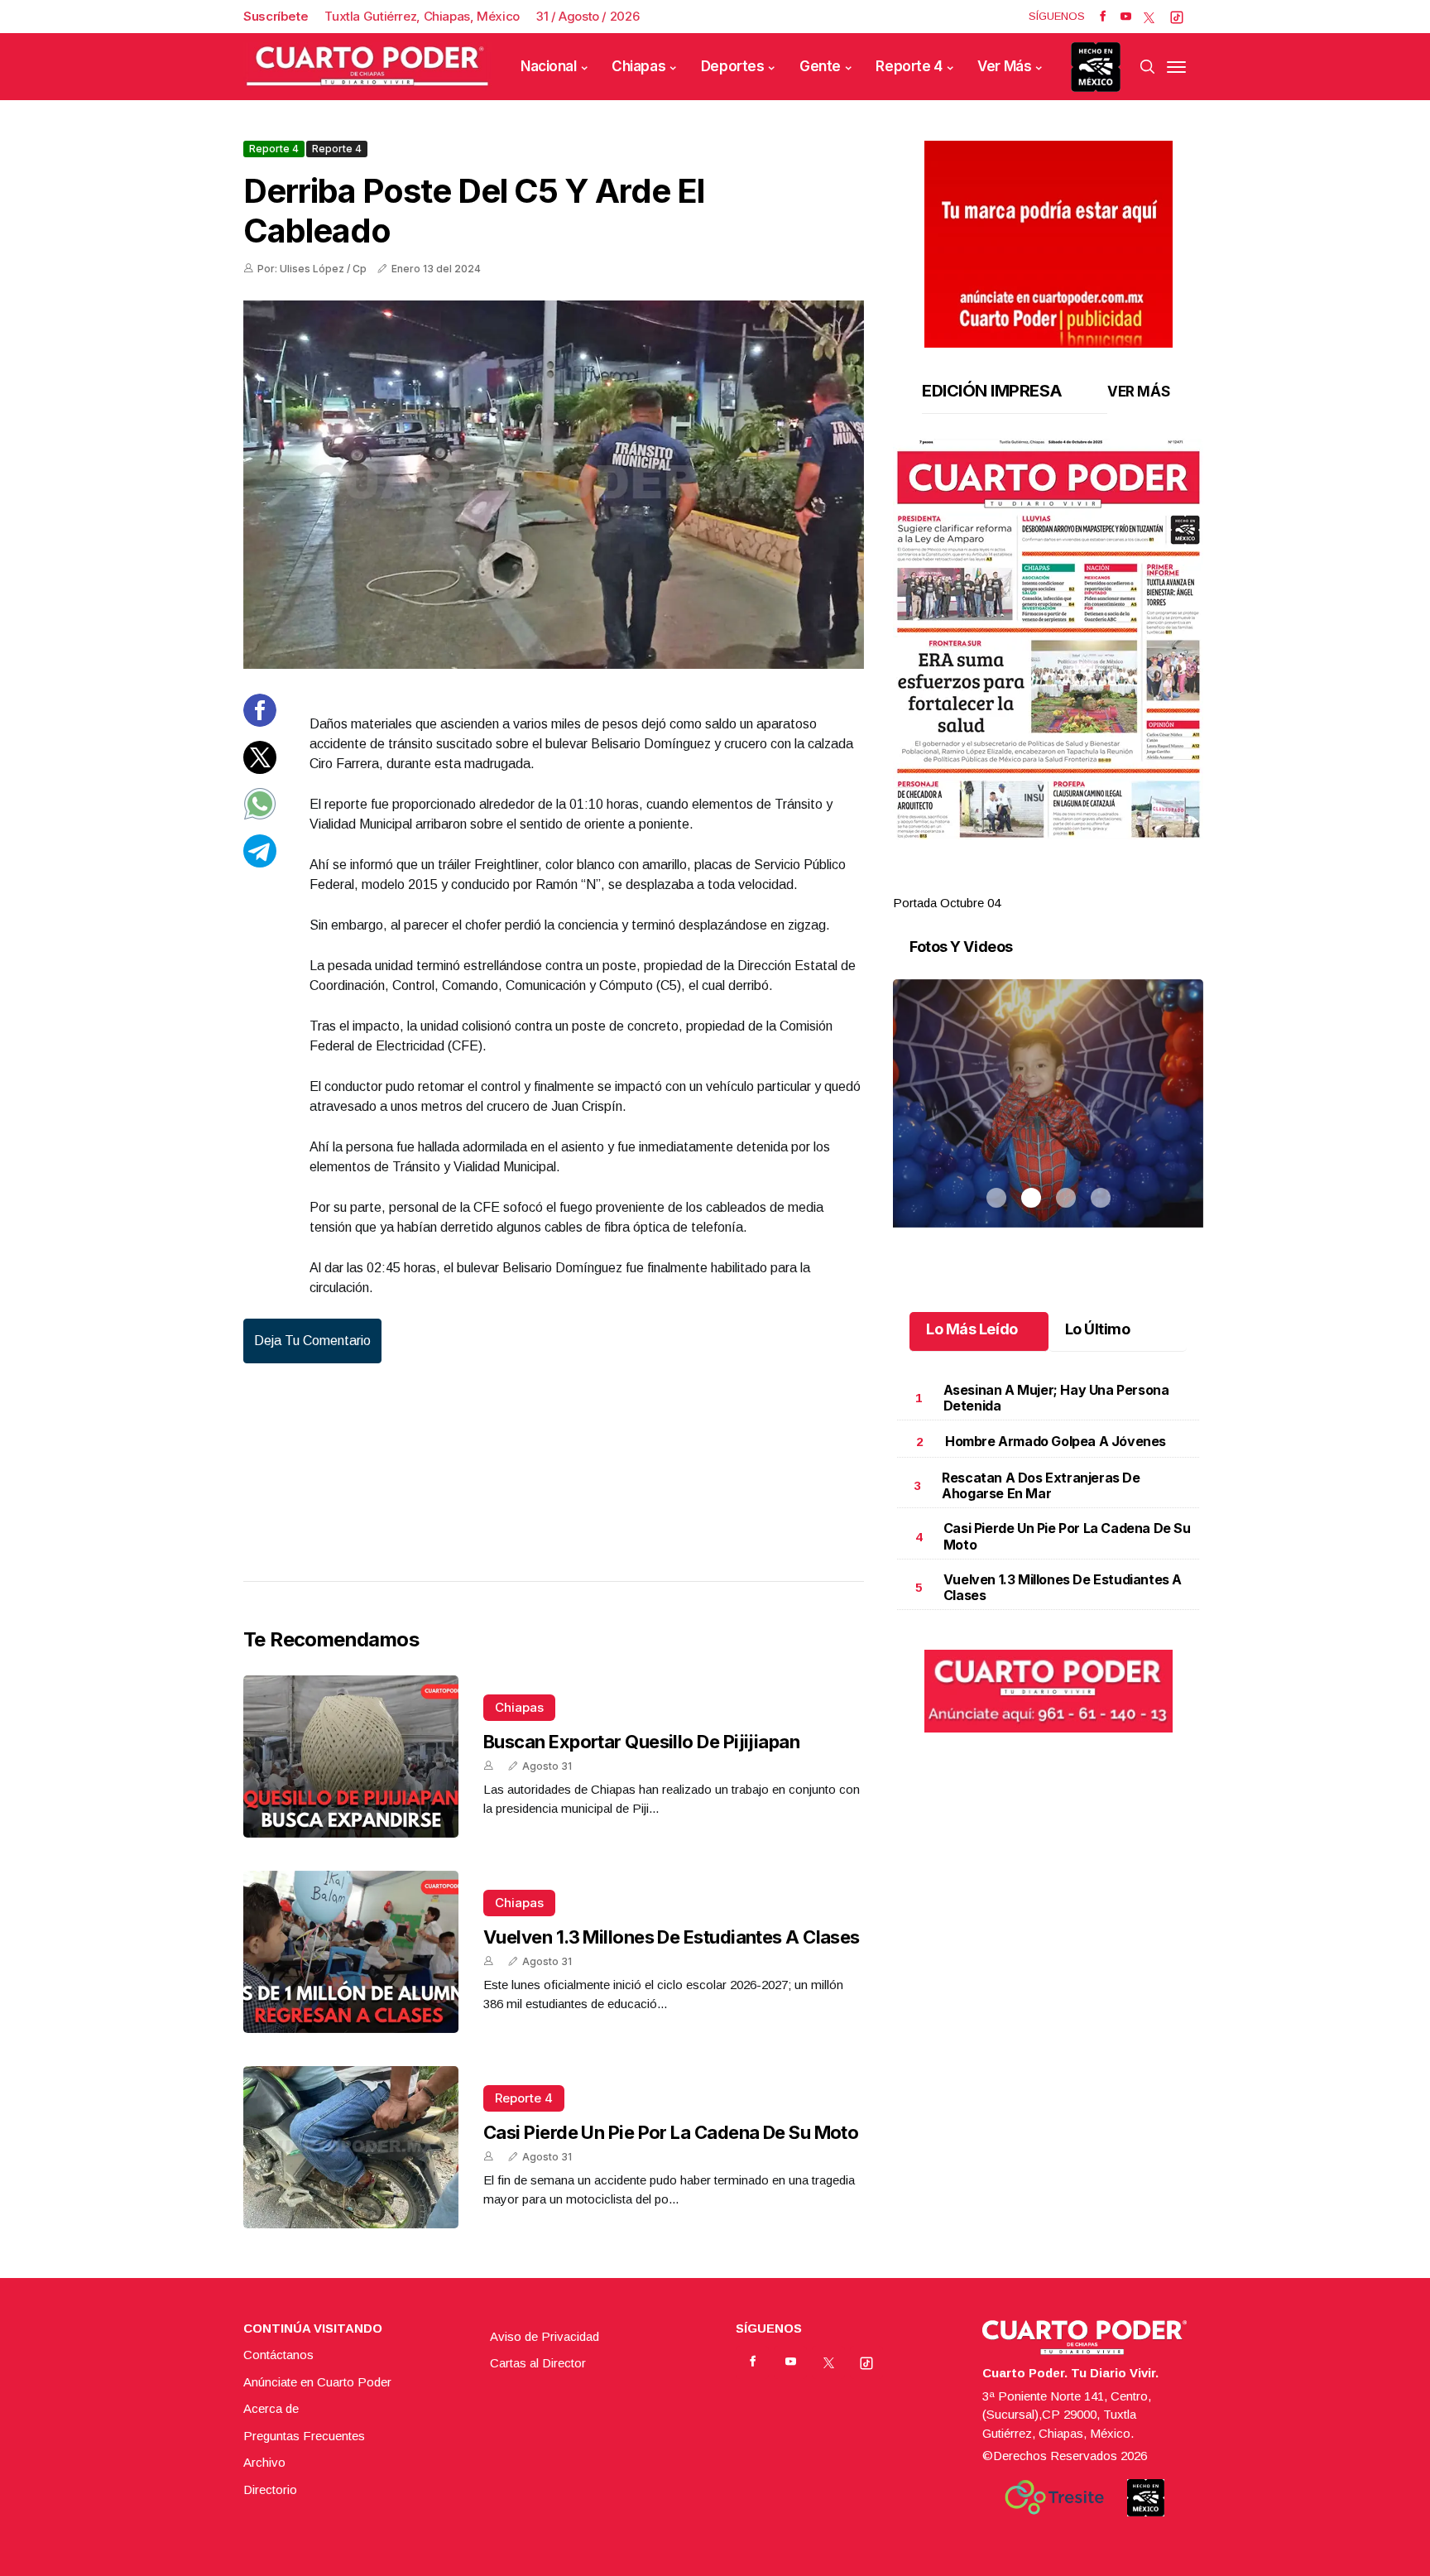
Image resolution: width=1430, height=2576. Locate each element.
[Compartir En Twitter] (260, 769)
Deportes (733, 66)
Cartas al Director (538, 2363)
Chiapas (638, 66)
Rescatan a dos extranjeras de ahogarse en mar (1041, 1485)
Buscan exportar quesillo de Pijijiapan (641, 1742)
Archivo (264, 2462)
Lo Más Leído (972, 1329)
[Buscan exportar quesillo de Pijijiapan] (351, 1757)
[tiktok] (1177, 17)
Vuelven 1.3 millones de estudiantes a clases (672, 1937)
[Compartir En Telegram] (260, 862)
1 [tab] (996, 883)
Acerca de (271, 2408)
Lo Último (1098, 1329)
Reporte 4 (909, 66)
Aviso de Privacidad (545, 2336)
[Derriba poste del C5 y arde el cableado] (554, 485)
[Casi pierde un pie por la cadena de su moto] (351, 2147)
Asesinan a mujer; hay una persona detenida (1056, 1398)
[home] (367, 67)
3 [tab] (1066, 883)
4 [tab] (1101, 883)
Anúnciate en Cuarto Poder (317, 2382)
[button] (1048, 639)
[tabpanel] (1048, 676)
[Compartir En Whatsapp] (260, 816)
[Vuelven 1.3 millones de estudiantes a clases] (351, 1952)
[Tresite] (1054, 2497)
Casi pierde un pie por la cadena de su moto (671, 2132)
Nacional (549, 66)
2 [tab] (1031, 883)
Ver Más (1004, 66)
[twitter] (1149, 17)
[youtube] (1126, 17)
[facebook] (1103, 17)
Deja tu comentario (312, 1341)
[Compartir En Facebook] (260, 722)
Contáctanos (278, 2355)
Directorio (270, 2489)
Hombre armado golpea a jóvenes (1056, 1441)
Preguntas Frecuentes (304, 2436)
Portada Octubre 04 (947, 903)
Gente (820, 66)
